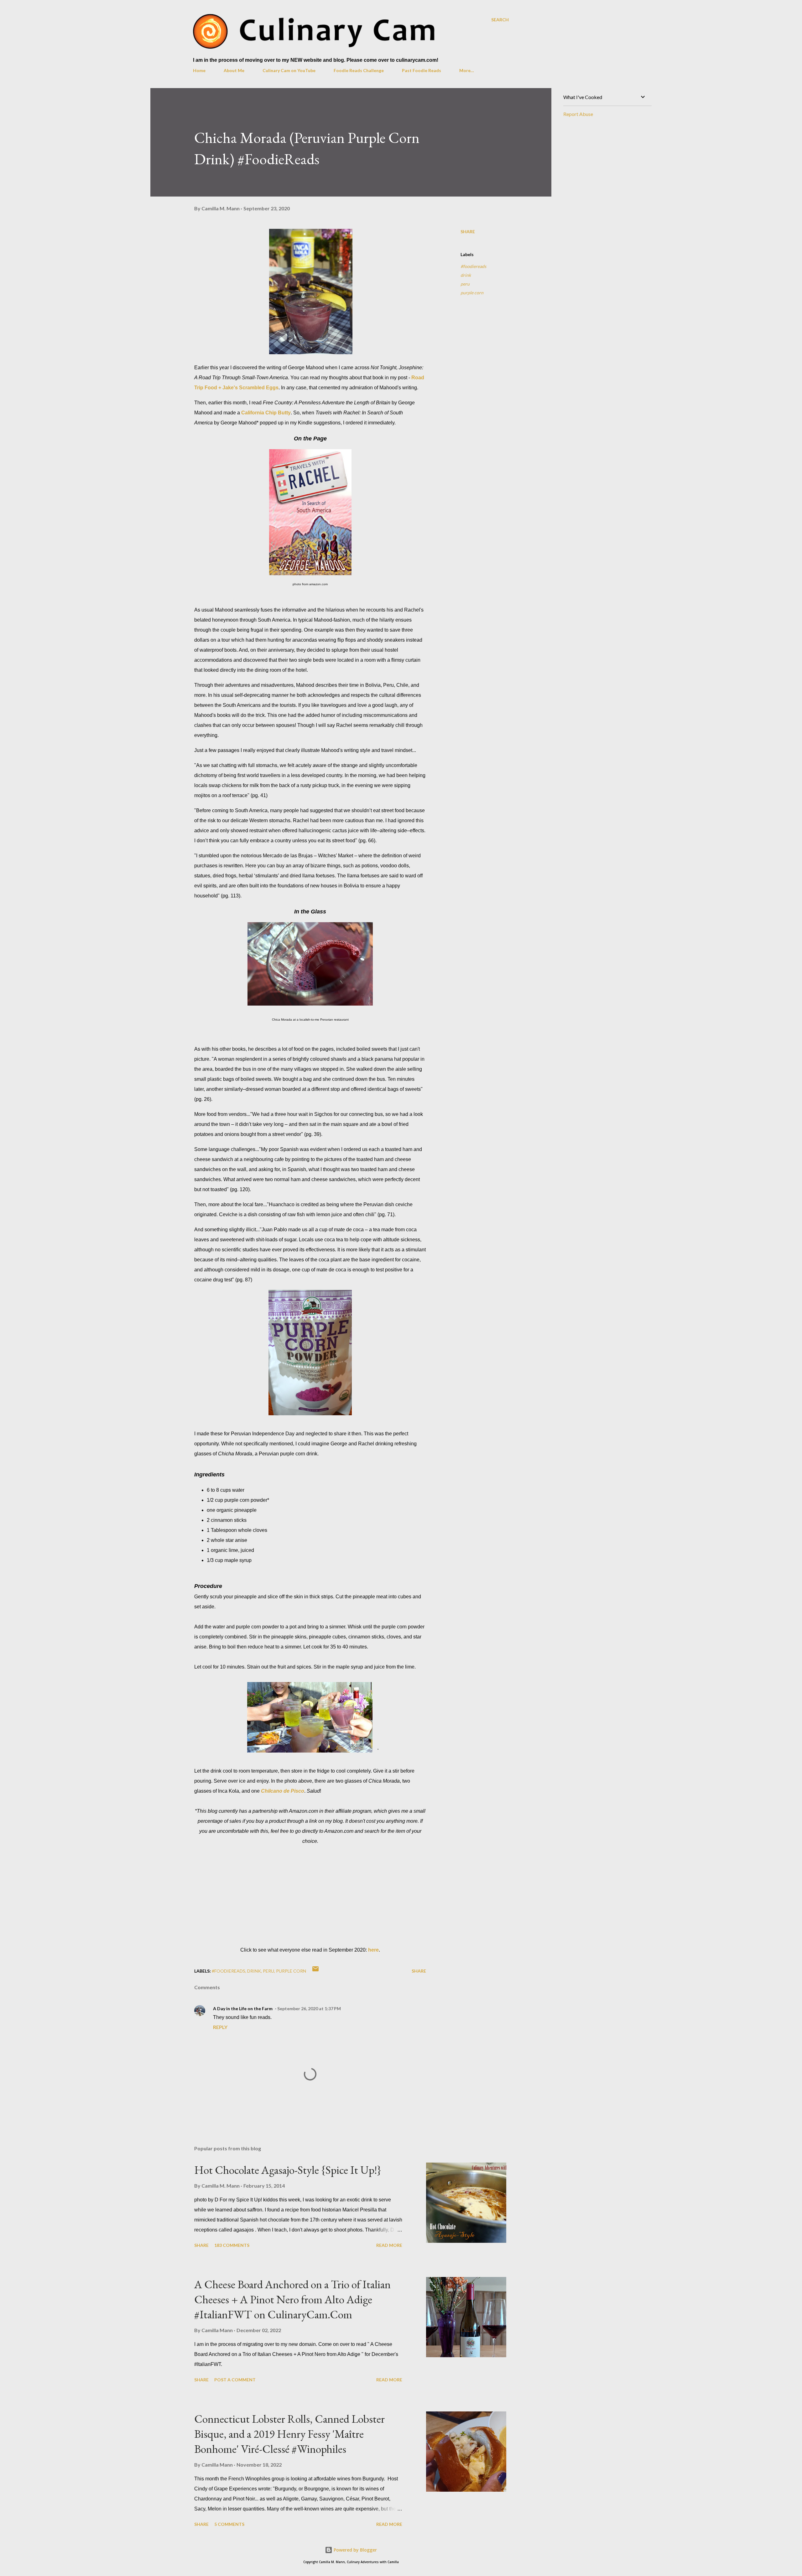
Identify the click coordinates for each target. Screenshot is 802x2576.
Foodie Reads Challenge (359, 70)
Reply (220, 2027)
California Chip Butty (266, 413)
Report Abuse (578, 114)
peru (465, 284)
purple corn (472, 293)
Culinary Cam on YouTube (289, 70)
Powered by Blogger (355, 2550)
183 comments (232, 2245)
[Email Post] (315, 1971)
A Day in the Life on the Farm (243, 2008)
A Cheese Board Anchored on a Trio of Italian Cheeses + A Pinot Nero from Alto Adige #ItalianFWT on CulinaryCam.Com (292, 2299)
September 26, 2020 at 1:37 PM (309, 2008)
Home (199, 70)
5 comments (229, 2524)
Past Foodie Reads (422, 70)
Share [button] (468, 231)
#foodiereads (473, 266)
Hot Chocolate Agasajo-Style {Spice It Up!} (288, 2170)
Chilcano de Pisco (283, 1791)
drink (466, 275)
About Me (234, 70)
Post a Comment (235, 2380)
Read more (389, 2245)
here (373, 1950)
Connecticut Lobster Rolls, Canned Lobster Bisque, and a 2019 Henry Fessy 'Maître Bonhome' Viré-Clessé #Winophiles (289, 2434)
